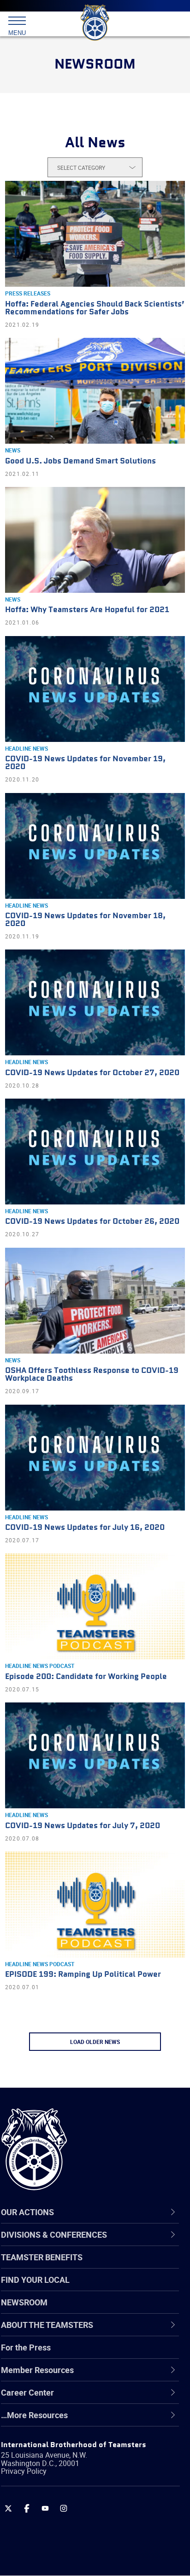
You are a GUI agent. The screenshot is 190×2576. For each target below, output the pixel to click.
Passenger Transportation (71, 2531)
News (13, 450)
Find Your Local (35, 2280)
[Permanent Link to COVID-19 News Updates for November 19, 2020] (95, 689)
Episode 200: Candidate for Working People (86, 1677)
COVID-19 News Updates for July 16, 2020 (85, 1528)
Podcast (62, 1666)
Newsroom (24, 2302)
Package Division (54, 2509)
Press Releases (28, 293)
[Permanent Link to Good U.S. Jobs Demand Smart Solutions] (95, 391)
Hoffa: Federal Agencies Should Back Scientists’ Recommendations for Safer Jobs (95, 308)
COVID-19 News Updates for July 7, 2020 (83, 1826)
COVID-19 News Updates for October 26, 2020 (92, 1222)
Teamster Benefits (42, 2257)
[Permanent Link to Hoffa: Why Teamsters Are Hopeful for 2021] (95, 540)
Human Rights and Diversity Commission (98, 2443)
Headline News (27, 748)
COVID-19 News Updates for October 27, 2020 (92, 1073)
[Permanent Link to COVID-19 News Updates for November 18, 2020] (95, 846)
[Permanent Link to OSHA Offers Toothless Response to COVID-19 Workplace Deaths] (95, 1301)
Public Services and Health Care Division (97, 2553)
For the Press (26, 2347)
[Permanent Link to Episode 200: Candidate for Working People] (95, 1606)
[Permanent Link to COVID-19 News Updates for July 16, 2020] (95, 1458)
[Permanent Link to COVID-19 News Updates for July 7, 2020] (95, 1755)
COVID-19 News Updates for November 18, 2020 (85, 920)
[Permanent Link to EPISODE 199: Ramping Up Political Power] (95, 1905)
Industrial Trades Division (69, 2465)
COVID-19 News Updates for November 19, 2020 (85, 763)
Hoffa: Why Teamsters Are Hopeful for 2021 (87, 610)
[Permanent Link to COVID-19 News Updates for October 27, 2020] (95, 1002)
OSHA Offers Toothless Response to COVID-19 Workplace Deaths (92, 1375)
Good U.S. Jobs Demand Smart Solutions (80, 461)
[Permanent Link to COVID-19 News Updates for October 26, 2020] (95, 1152)
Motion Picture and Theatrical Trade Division (89, 2487)
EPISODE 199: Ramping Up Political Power (83, 1975)
